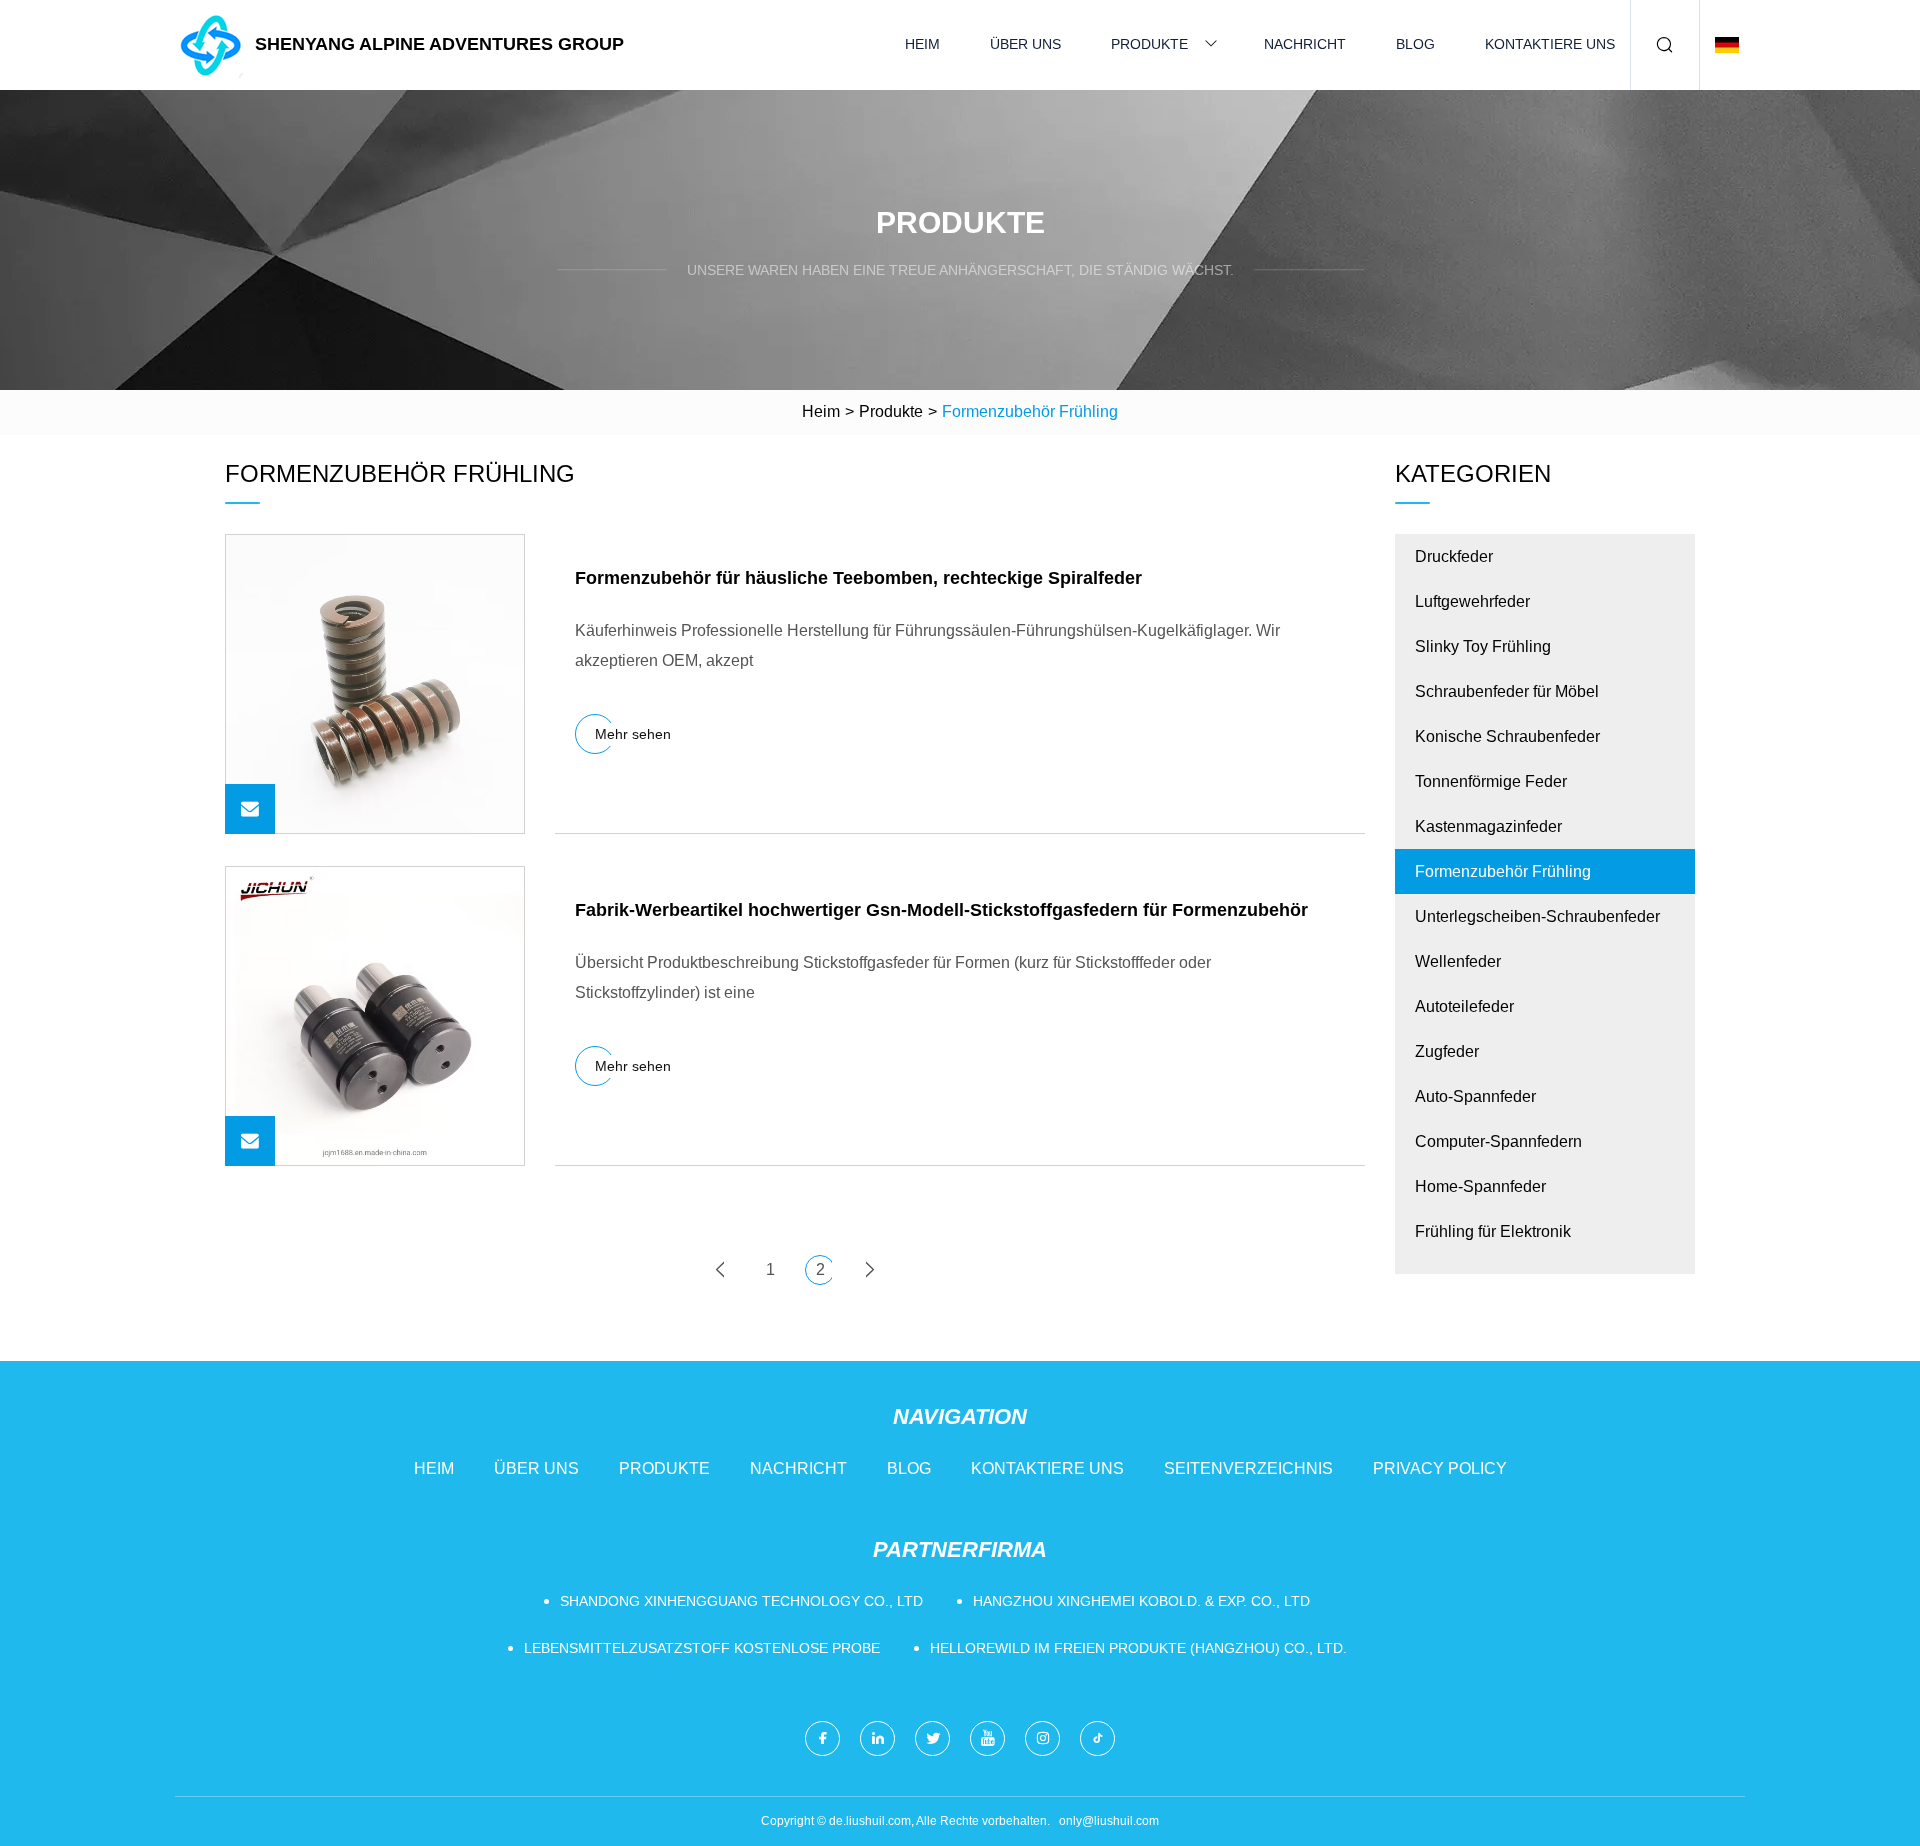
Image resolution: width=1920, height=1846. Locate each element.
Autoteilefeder (1464, 1006)
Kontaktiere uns (1550, 44)
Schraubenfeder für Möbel (1507, 691)
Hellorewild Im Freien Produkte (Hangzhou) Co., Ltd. (1138, 1648)
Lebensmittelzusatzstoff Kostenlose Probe (702, 1648)
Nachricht (1305, 44)
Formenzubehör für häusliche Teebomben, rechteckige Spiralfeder (858, 578)
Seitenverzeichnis (1248, 1468)
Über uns (1025, 44)
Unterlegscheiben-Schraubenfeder (1537, 916)
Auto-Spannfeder (1475, 1096)
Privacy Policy (1440, 1468)
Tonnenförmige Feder (1491, 781)
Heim (922, 44)
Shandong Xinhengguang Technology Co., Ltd (741, 1601)
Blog (1415, 44)
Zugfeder (1447, 1051)
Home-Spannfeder (1480, 1186)
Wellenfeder (1458, 961)
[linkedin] (877, 1738)
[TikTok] (1097, 1738)
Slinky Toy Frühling (1483, 646)
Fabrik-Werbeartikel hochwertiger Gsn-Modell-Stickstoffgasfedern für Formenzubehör (941, 910)
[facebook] (822, 1738)
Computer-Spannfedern (1498, 1141)
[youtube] (987, 1738)
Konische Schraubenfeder (1507, 736)
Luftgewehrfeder (1472, 601)
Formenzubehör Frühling (1503, 871)
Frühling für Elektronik (1493, 1231)
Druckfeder (1454, 556)
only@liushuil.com (1109, 1821)
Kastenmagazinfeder (1488, 826)
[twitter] (932, 1738)
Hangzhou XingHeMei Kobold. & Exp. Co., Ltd (1141, 1601)
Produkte (1149, 44)
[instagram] (1042, 1738)
